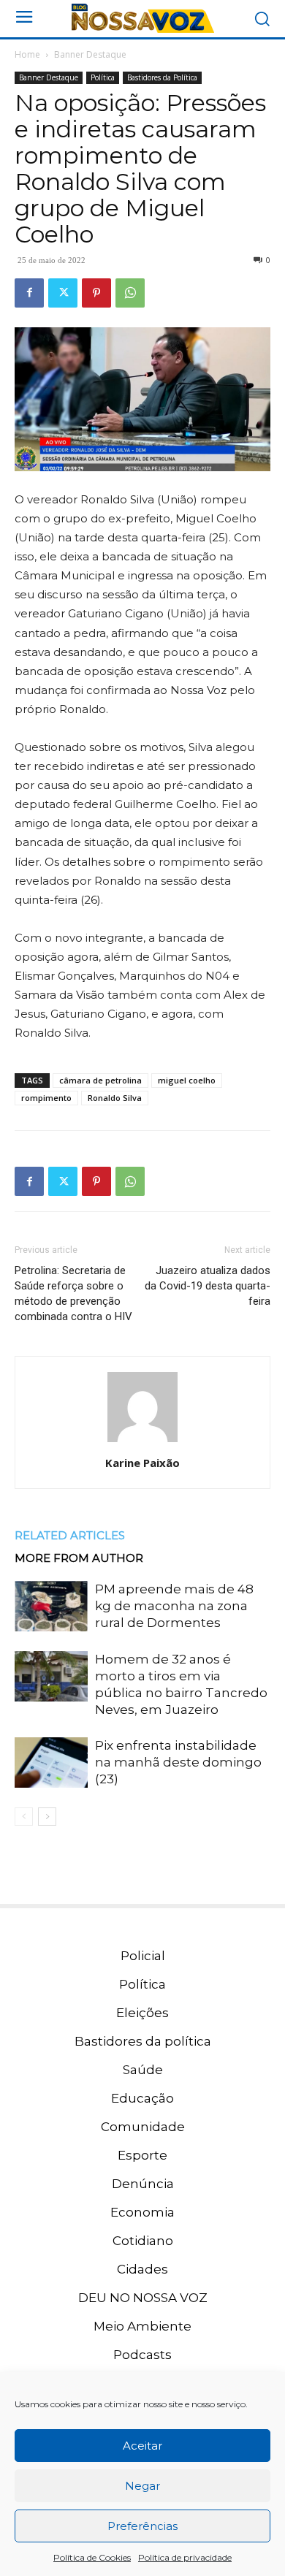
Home (27, 54)
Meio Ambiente (142, 2326)
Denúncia (143, 2184)
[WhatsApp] (130, 293)
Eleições (142, 2013)
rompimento (46, 1098)
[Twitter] (63, 293)
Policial (143, 1956)
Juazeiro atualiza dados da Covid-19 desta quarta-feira (208, 1286)
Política (103, 77)
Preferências (142, 2526)
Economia (142, 2212)
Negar (142, 2486)
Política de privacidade (185, 2557)
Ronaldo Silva (115, 1098)
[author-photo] (142, 1442)
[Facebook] (29, 293)
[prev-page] (24, 1817)
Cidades (142, 2269)
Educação (142, 2098)
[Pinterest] (96, 293)
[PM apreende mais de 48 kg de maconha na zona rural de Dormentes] (51, 1606)
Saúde (143, 2070)
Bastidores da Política (162, 77)
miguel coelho (187, 1080)
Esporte (142, 2155)
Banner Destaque (90, 54)
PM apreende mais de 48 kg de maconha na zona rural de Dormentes (174, 1606)
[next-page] (47, 1817)
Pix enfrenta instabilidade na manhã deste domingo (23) (178, 1762)
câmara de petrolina (100, 1080)
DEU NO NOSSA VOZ (143, 2298)
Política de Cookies (92, 2557)
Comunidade (143, 2127)
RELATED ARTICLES (70, 1535)
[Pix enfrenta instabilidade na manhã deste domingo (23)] (51, 1763)
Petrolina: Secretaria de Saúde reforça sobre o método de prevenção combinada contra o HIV (73, 1293)
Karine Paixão (142, 1463)
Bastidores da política (143, 2041)
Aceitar (142, 2446)
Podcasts (142, 2355)
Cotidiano (143, 2241)
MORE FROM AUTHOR (79, 1558)
